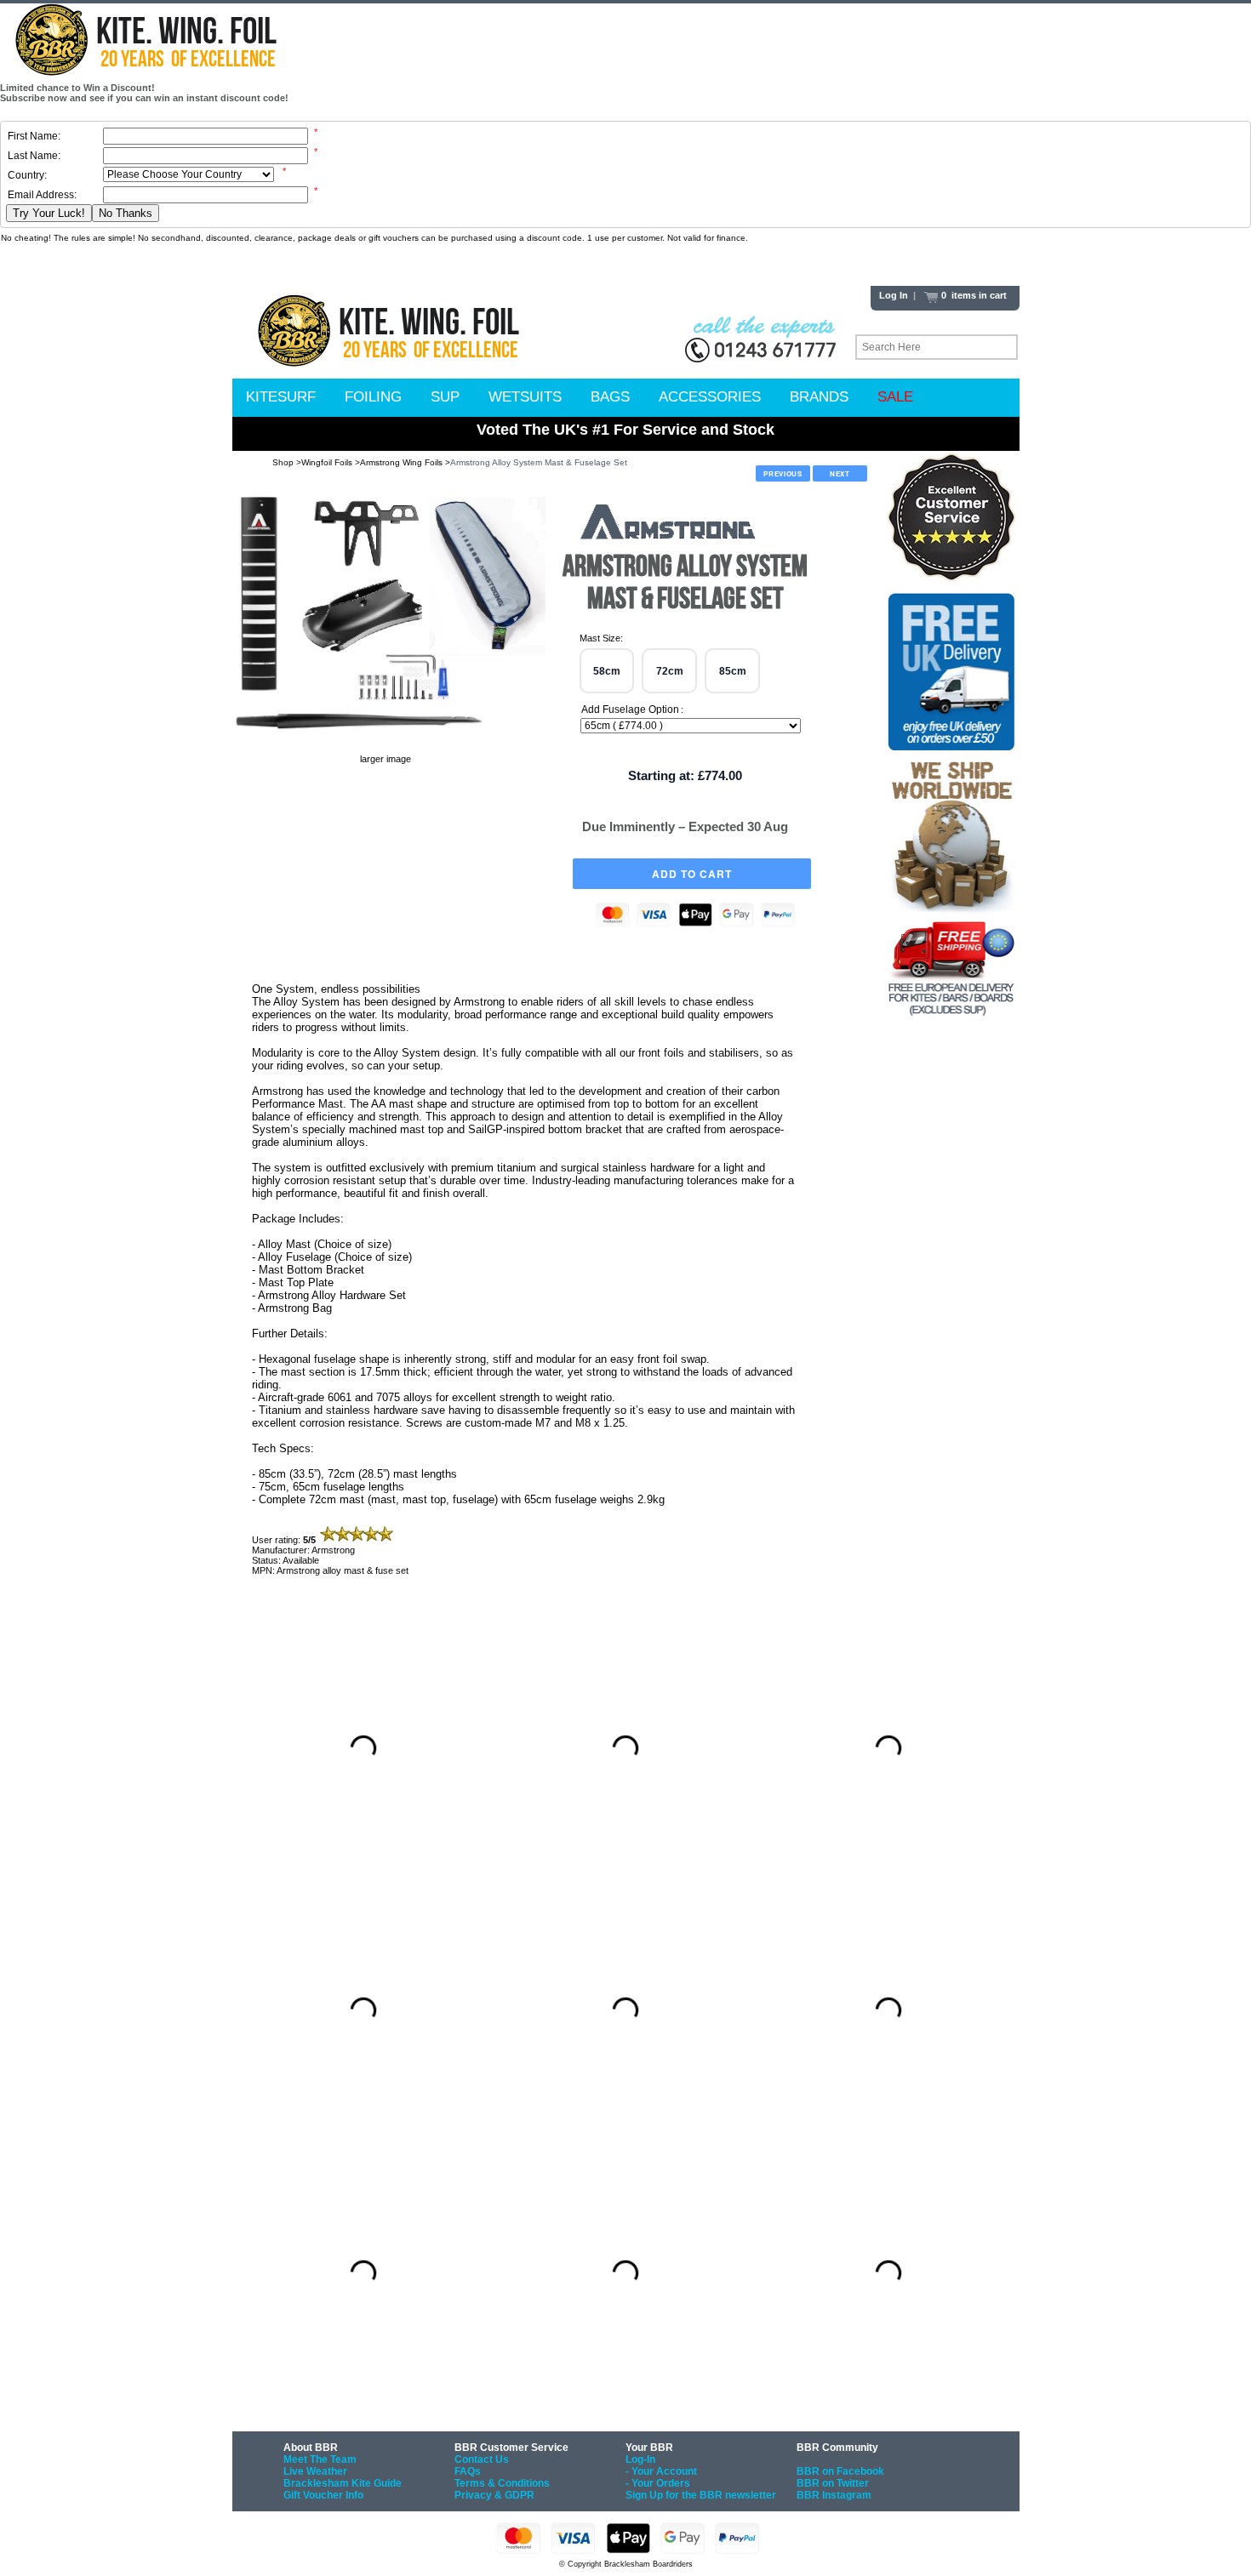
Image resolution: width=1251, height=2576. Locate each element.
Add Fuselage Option (630, 710)
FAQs (468, 2471)
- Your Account (661, 2471)
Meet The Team (320, 2459)
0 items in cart (973, 295)
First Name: (34, 136)
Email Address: (42, 195)
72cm (670, 671)
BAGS (610, 397)
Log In (894, 295)
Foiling (373, 397)
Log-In (640, 2459)
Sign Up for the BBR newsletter (701, 2495)
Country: (27, 175)
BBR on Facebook (840, 2471)
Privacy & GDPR (494, 2495)
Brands (819, 397)
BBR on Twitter (833, 2483)
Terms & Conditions (502, 2483)
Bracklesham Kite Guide (343, 2483)
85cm (733, 671)
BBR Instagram (834, 2495)
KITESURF (281, 397)
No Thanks (126, 213)
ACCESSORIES (710, 397)
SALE (895, 397)
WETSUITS (525, 397)
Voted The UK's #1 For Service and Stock (625, 430)
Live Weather (315, 2471)
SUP (445, 397)
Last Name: (34, 156)
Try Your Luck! (49, 213)
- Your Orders (658, 2483)
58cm (607, 671)
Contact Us (482, 2459)
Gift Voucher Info (323, 2495)
